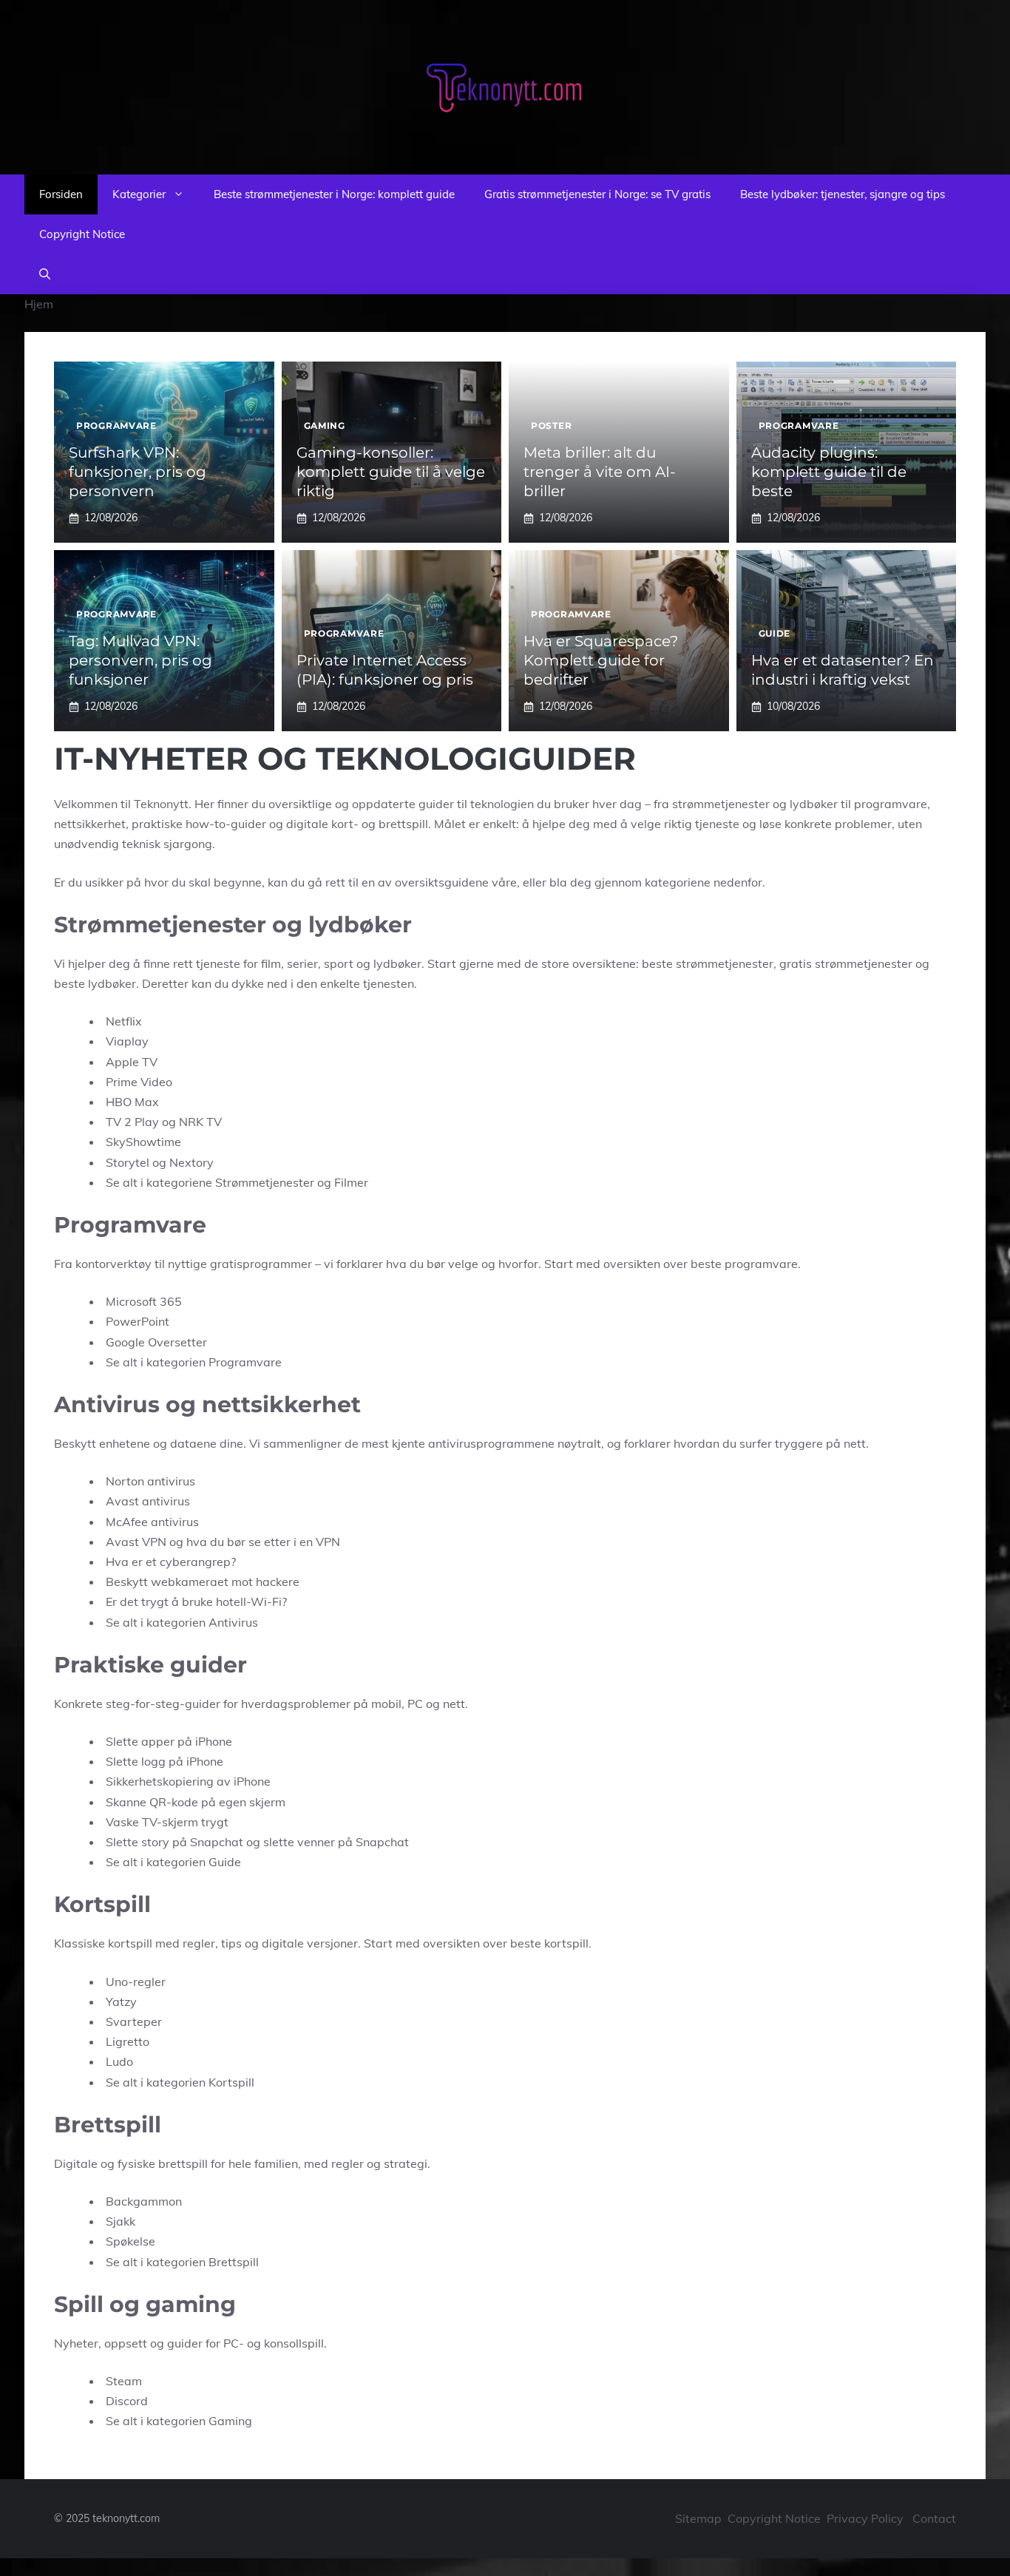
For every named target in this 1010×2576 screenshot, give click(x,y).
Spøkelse (131, 2241)
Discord (127, 2401)
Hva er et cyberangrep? (171, 1562)
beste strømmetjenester (708, 963)
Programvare (116, 426)
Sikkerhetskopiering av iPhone (188, 1781)
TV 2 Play (132, 1122)
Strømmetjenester (265, 1182)
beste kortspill (549, 1943)
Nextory (192, 1162)
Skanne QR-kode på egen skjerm (196, 1802)
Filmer (351, 1182)
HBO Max (132, 1102)
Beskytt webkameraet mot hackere (203, 1582)
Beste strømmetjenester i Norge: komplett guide (334, 194)
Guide (775, 633)
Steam (124, 2381)
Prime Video (139, 1082)
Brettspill (234, 2262)
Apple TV (132, 1062)
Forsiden (61, 194)
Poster (551, 426)
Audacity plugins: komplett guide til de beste (829, 472)
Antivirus (233, 1622)
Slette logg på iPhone (165, 1761)
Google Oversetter (156, 1342)
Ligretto (128, 2041)
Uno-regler (136, 1982)
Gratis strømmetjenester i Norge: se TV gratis (597, 194)
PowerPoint (138, 1321)
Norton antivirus (150, 1481)
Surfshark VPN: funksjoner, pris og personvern (138, 472)
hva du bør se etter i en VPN (263, 1542)
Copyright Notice (82, 234)
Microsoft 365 (144, 1301)
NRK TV (200, 1122)
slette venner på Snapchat (336, 1842)
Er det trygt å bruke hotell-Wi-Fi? (196, 1601)
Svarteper (134, 2021)
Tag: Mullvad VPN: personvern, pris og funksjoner (140, 660)
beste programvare (744, 1264)
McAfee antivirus (152, 1522)
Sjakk (121, 2221)
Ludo (119, 2061)
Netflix (124, 1021)
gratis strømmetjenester (846, 963)
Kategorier (139, 194)
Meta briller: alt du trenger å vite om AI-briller (600, 472)
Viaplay (127, 1041)
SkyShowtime (143, 1142)
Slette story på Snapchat (174, 1842)
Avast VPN (136, 1542)
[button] (45, 274)
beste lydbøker (95, 983)
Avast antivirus (148, 1501)
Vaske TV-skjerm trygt (167, 1822)
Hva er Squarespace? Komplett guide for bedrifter (601, 660)
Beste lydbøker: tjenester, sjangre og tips (843, 194)
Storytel (128, 1162)
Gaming (325, 426)
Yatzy (121, 2002)
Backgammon (144, 2201)
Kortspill (231, 2082)
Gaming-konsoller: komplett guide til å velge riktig (391, 472)
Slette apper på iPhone (169, 1741)
